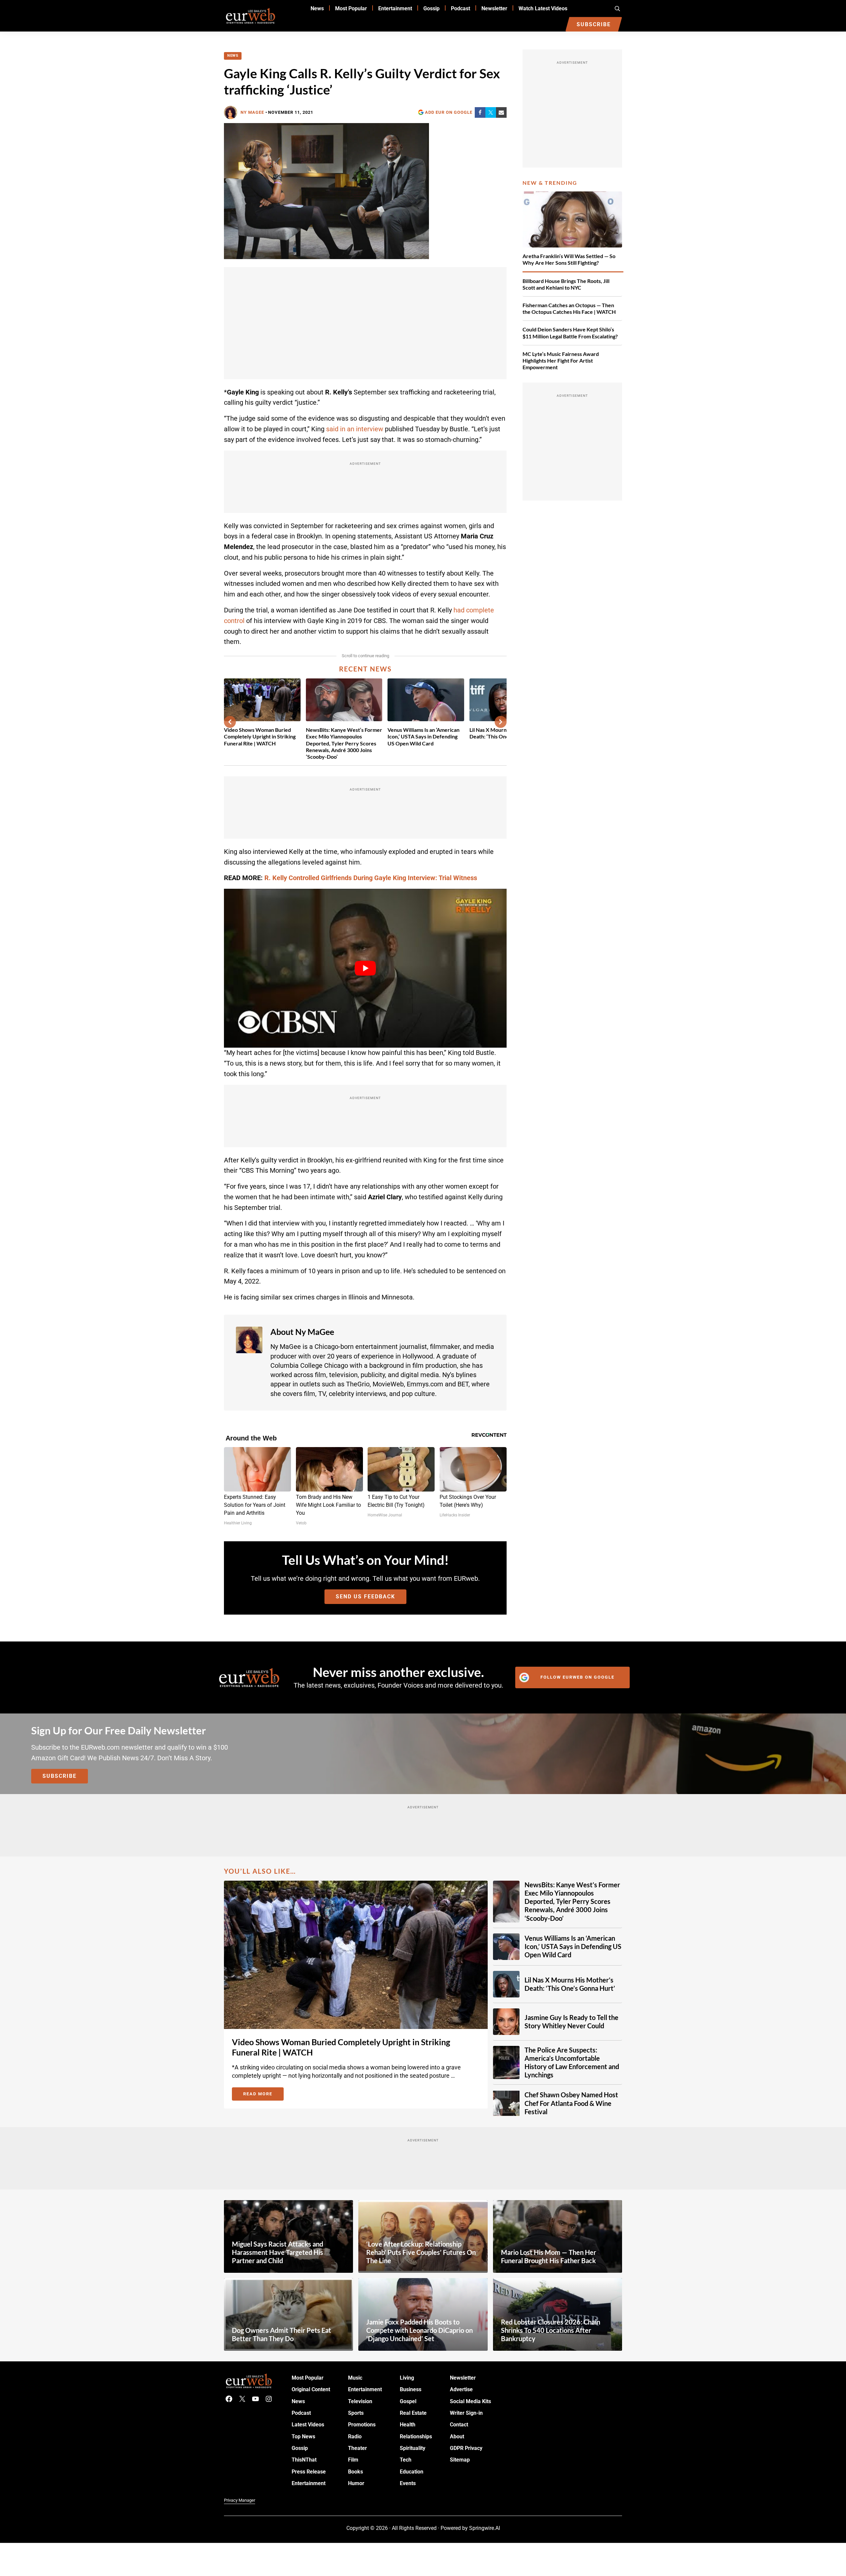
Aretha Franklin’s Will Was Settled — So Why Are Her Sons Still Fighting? (569, 259)
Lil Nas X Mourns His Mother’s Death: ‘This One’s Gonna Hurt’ (570, 1984)
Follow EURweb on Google (577, 1677)
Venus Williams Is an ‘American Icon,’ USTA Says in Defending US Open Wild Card (423, 736)
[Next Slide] (501, 722)
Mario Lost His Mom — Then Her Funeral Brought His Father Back (549, 2256)
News (233, 56)
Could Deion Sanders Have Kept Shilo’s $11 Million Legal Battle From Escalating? (570, 333)
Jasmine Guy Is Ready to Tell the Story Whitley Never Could (571, 2021)
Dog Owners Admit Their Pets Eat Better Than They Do (282, 2334)
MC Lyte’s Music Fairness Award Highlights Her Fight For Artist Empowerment (561, 360)
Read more (263, 2095)
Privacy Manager (240, 2500)
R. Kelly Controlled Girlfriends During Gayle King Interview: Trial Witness (371, 878)
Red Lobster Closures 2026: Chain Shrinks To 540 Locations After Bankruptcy (551, 2330)
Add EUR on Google (449, 112)
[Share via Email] (501, 112)
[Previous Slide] (230, 722)
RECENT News (365, 669)
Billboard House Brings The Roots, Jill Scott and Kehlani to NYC (566, 284)
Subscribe (60, 1776)
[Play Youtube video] (365, 968)
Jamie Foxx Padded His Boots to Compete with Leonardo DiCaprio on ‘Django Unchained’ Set (420, 2330)
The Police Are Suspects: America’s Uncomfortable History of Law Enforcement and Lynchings (572, 2062)
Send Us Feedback (365, 1597)
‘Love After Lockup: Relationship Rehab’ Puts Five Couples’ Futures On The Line (421, 2252)
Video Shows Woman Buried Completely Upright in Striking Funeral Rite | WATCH (260, 736)
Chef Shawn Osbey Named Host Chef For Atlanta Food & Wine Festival (571, 2103)
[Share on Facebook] (480, 112)
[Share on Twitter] (491, 112)
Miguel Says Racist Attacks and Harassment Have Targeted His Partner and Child (278, 2252)
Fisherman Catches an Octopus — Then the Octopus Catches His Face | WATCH (569, 308)
